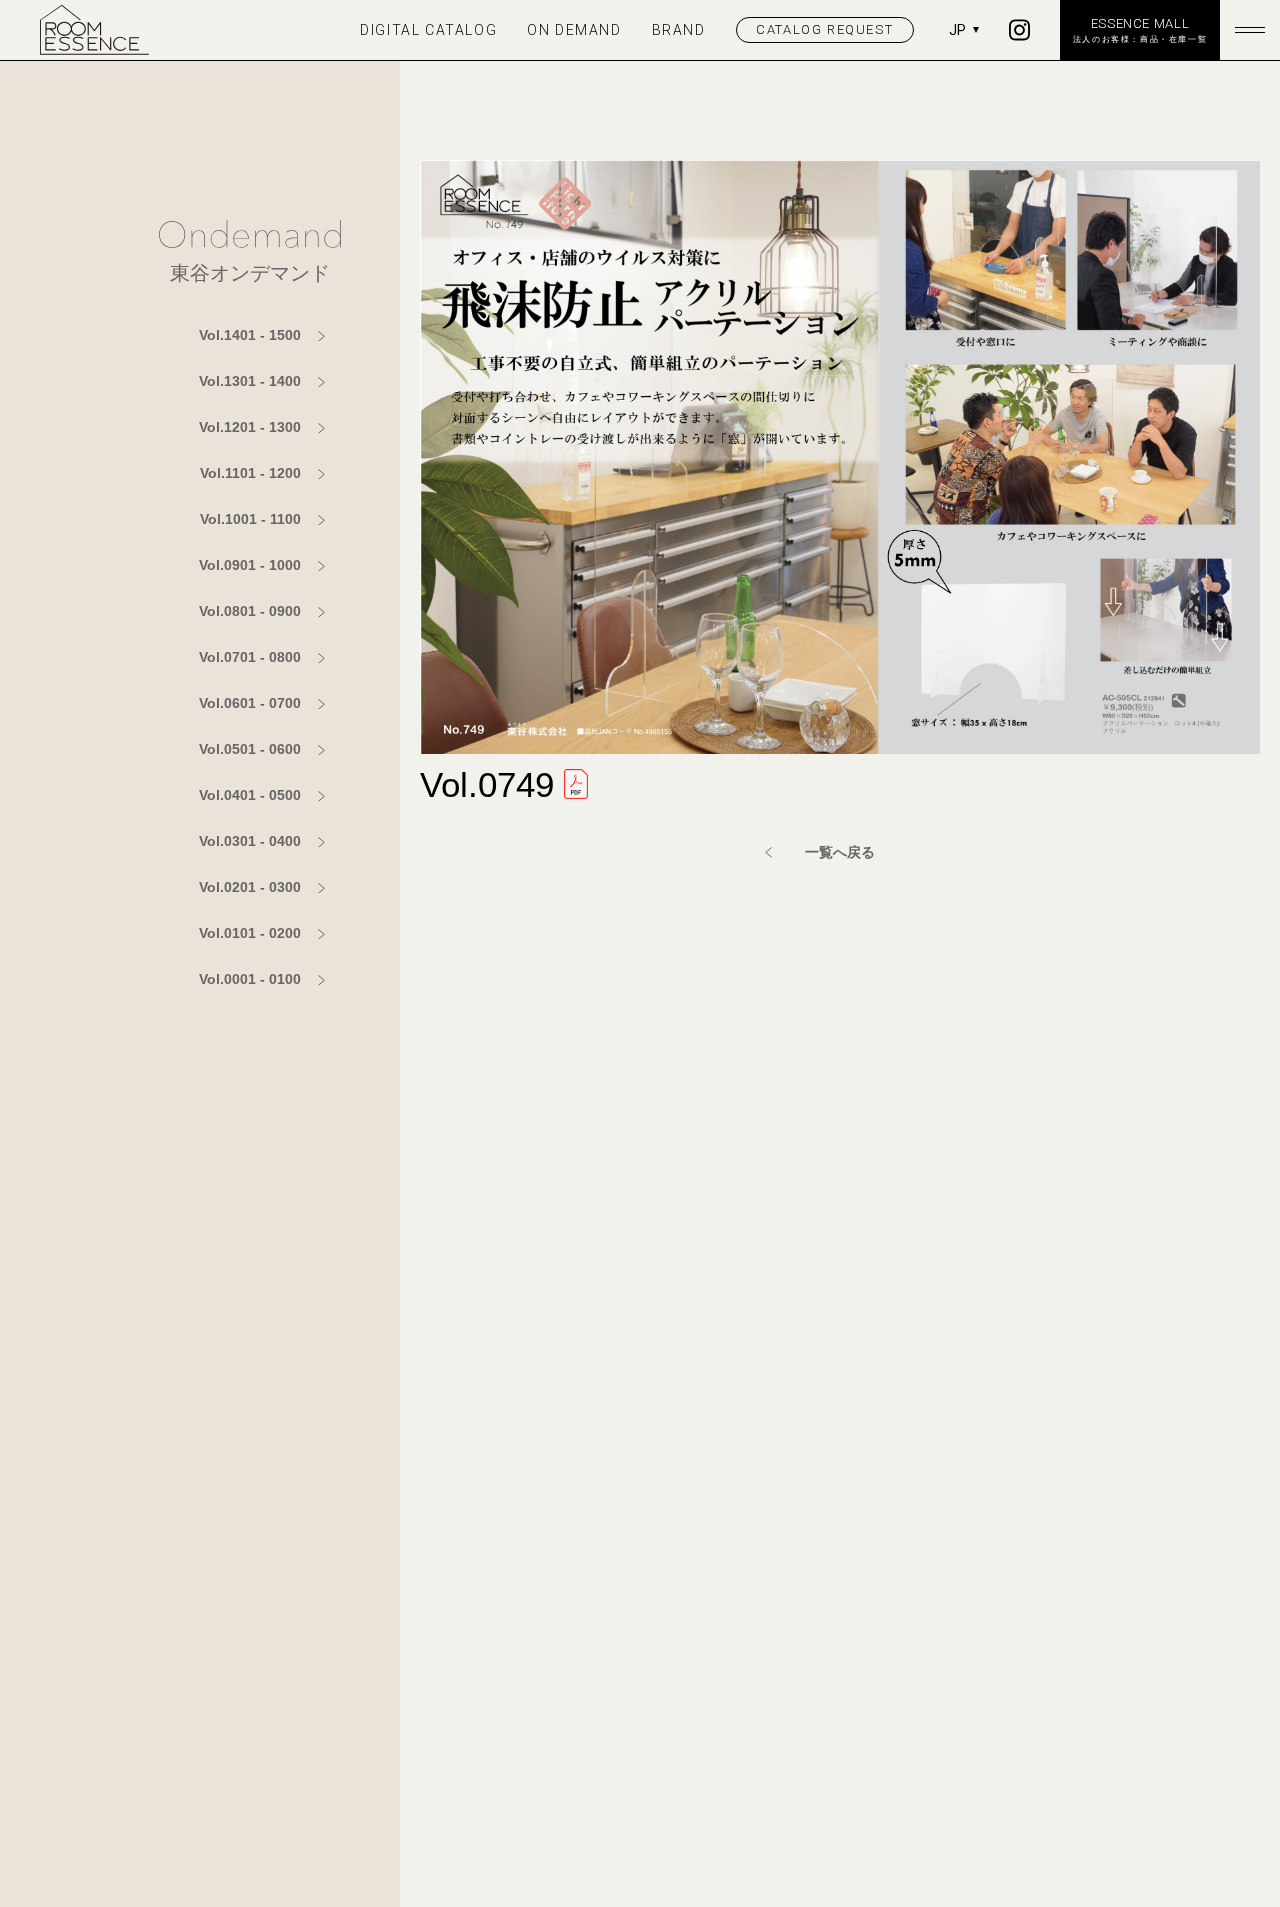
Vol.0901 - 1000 (250, 565)
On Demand (574, 30)
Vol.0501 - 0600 (250, 749)
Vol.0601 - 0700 (250, 703)
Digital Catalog (428, 30)
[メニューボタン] (1250, 30)
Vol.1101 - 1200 (250, 473)
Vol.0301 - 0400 (250, 841)
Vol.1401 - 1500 (250, 335)
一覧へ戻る (840, 852)
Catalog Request (824, 29)
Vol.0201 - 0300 (250, 887)
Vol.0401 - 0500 (250, 795)
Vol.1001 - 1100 (250, 519)
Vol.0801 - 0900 (250, 611)
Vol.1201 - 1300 (250, 427)
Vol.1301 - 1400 (250, 381)
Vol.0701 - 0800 (250, 657)
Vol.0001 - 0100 (250, 979)
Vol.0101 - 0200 (250, 933)
